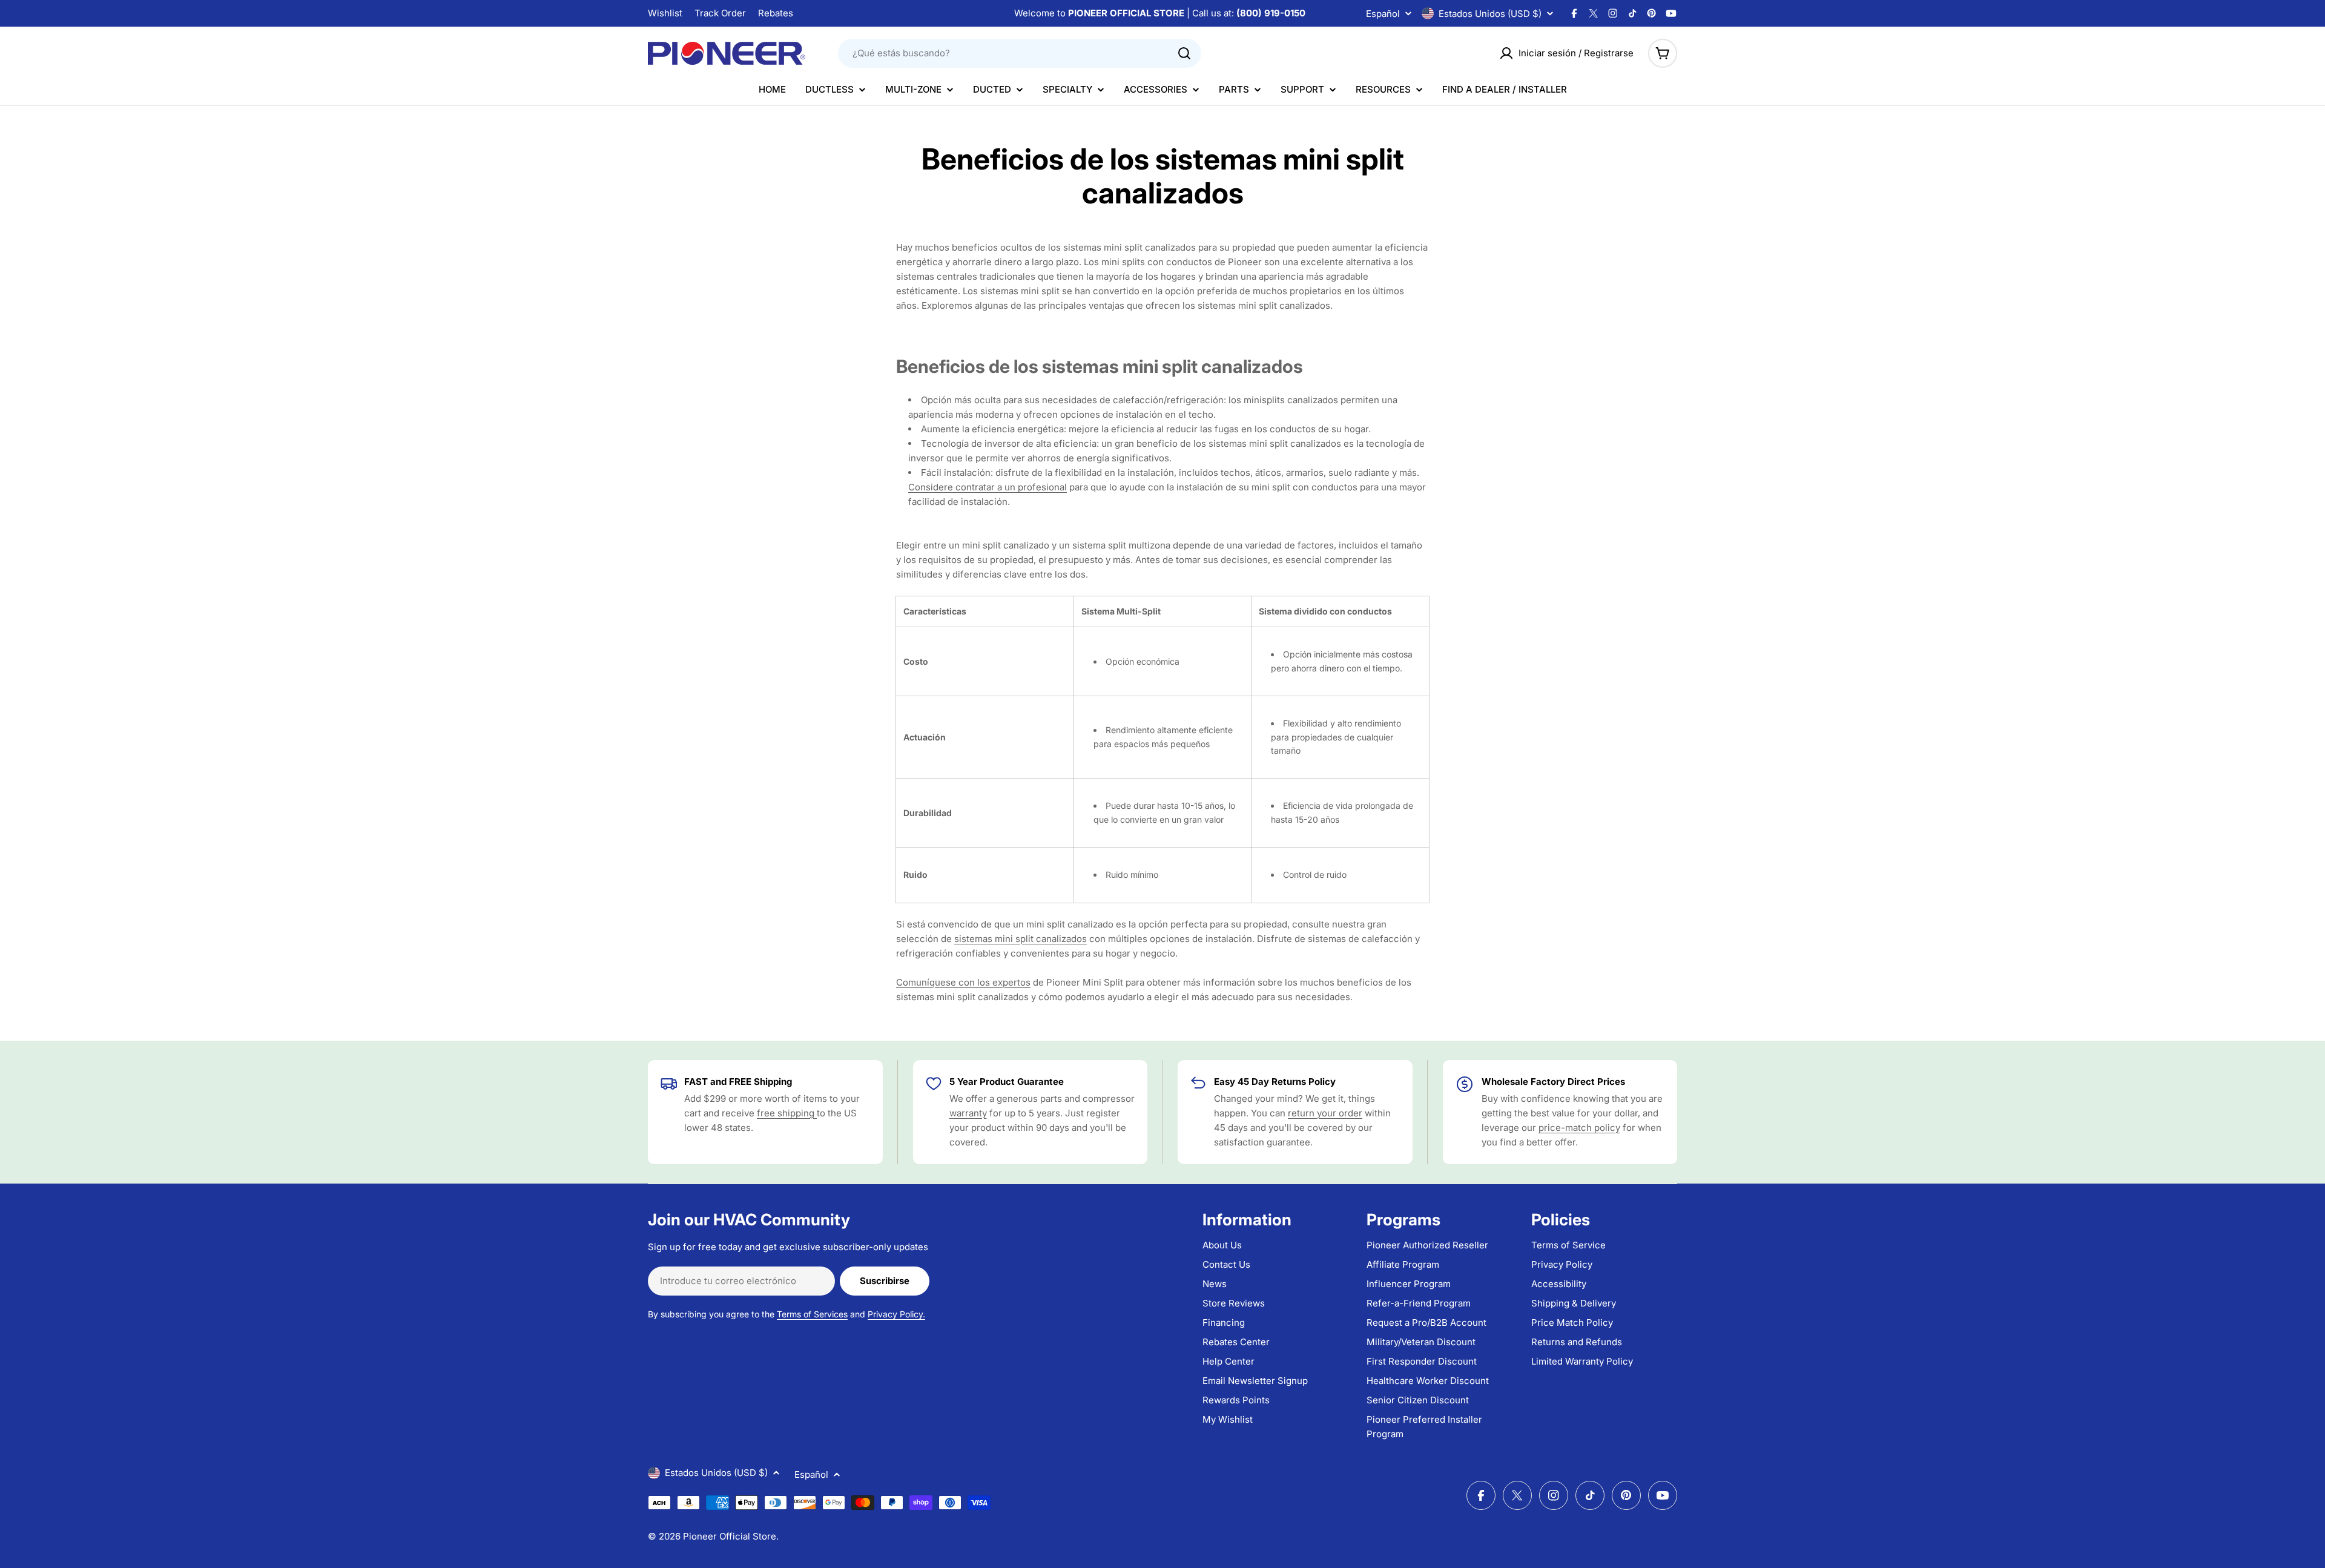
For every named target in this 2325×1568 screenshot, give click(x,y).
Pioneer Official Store (730, 1536)
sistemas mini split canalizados (1021, 939)
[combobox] (1020, 53)
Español (1383, 14)
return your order (1325, 1113)
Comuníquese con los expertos (963, 982)
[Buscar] (1184, 53)
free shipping (787, 1113)
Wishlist (665, 13)
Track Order (720, 13)
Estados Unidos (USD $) (1490, 14)
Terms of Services (812, 1314)
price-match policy (1579, 1128)
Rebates (776, 13)
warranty (968, 1113)
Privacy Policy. (896, 1314)
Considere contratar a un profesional (988, 487)
